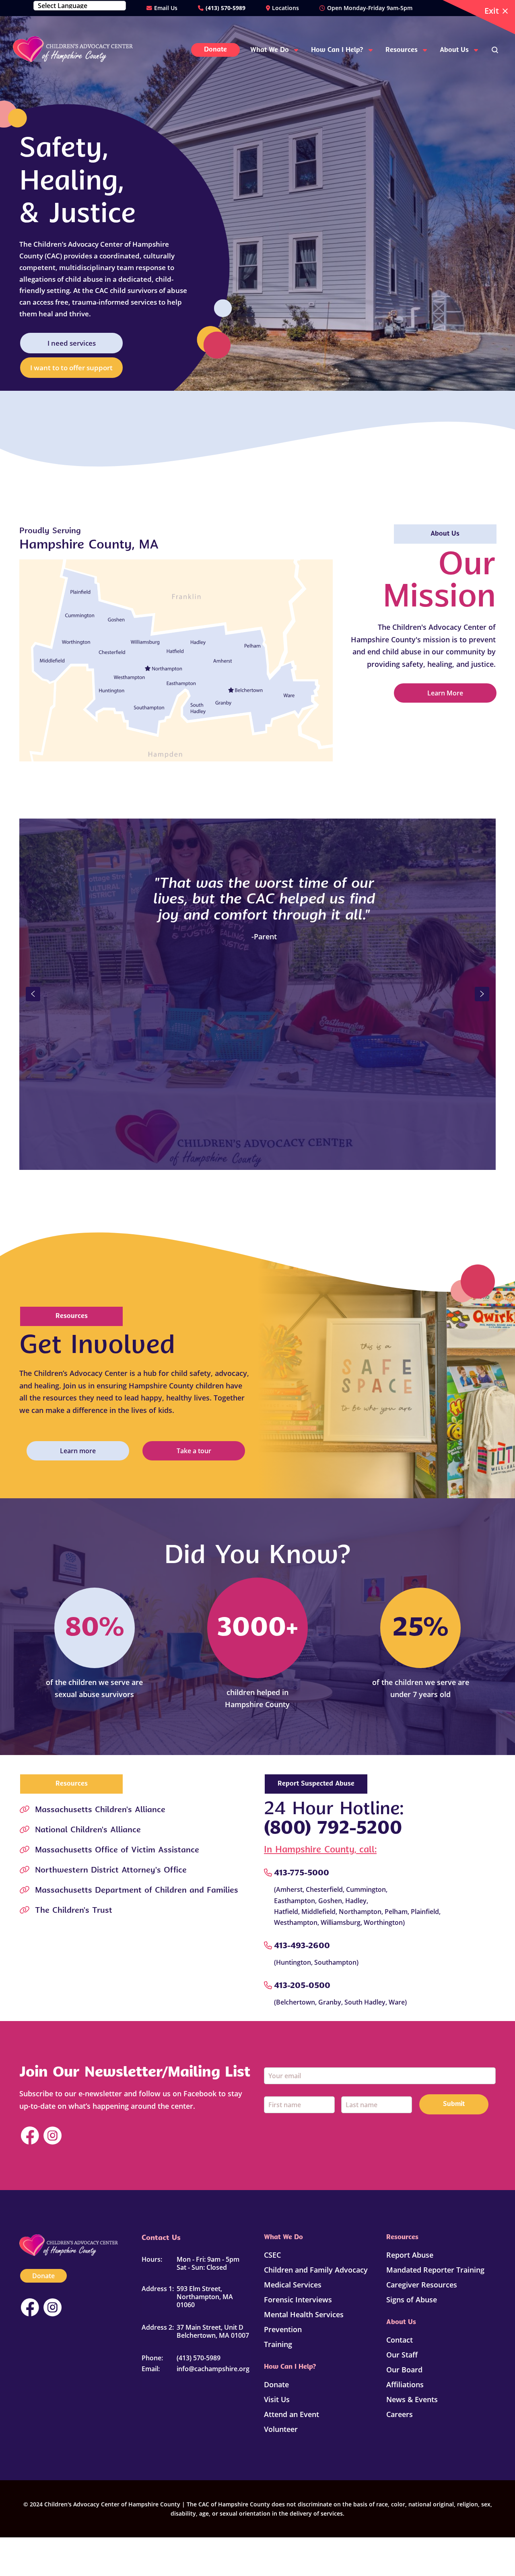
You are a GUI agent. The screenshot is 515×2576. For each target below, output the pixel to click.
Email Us (166, 8)
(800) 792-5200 (333, 1829)
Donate (43, 2276)
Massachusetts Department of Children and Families (137, 1891)
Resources (72, 1316)
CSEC (272, 2255)
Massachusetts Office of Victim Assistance (117, 1850)
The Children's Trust (74, 1911)
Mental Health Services (304, 2314)
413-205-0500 (302, 1986)
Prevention (283, 2329)
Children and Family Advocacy (316, 2270)
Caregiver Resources (422, 2285)
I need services (72, 343)
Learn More (445, 693)
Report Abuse (410, 2255)
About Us (445, 534)
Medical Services (293, 2285)
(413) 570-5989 (226, 8)
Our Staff (402, 2355)
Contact (400, 2340)
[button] (33, 994)
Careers (400, 2414)
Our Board (404, 2370)
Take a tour (194, 1451)
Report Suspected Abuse (316, 1784)
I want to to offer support (71, 368)
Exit (492, 11)
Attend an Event (291, 2414)
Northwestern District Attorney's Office (111, 1871)
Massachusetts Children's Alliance (100, 1810)
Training (278, 2344)
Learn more (78, 1451)
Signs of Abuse (412, 2300)
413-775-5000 (302, 1873)
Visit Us (277, 2399)
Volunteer (281, 2429)
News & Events (412, 2399)
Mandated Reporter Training (435, 2270)
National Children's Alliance (88, 1830)
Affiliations (405, 2384)
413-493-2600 (302, 1946)
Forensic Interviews (298, 2300)
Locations (285, 8)
